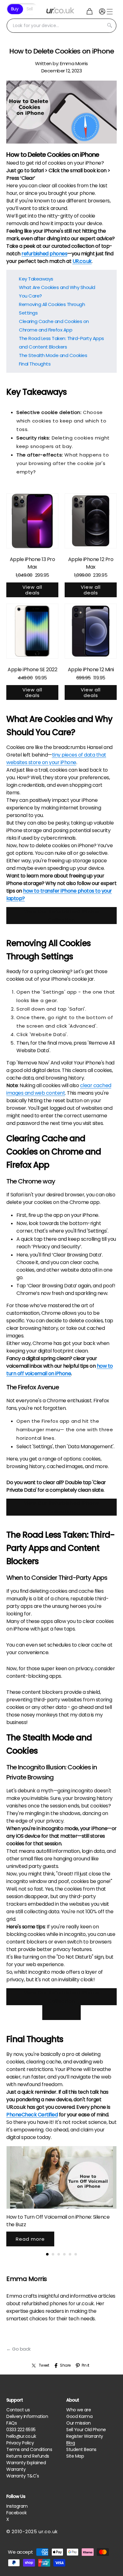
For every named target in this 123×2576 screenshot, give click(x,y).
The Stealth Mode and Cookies (53, 355)
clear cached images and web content (59, 1089)
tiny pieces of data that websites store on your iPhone (56, 759)
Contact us (18, 2410)
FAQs (12, 2423)
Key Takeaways (36, 279)
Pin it (85, 2365)
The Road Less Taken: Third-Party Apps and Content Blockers (61, 343)
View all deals (32, 590)
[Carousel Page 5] (70, 2254)
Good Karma (79, 2416)
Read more (30, 2239)
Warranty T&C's (23, 2476)
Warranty (16, 2469)
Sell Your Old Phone (86, 2430)
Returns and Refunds (28, 2456)
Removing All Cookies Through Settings (52, 309)
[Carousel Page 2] (53, 2254)
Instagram (17, 2506)
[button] (90, 11)
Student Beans (81, 2449)
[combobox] (61, 26)
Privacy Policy (20, 2443)
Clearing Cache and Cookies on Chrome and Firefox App (54, 326)
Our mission (79, 2423)
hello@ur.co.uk (21, 2436)
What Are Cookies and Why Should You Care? (57, 292)
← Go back (18, 2349)
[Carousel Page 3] (59, 2254)
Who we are (79, 2410)
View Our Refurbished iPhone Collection (62, 916)
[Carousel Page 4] (64, 2254)
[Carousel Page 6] (76, 2254)
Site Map (75, 2456)
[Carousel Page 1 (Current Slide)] (47, 2254)
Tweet (44, 2365)
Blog (70, 2443)
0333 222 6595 (21, 2430)
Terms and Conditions (29, 2449)
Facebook (16, 2513)
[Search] (109, 26)
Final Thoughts (35, 364)
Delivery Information (27, 2416)
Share (65, 2365)
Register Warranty (85, 2436)
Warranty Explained (26, 2463)
